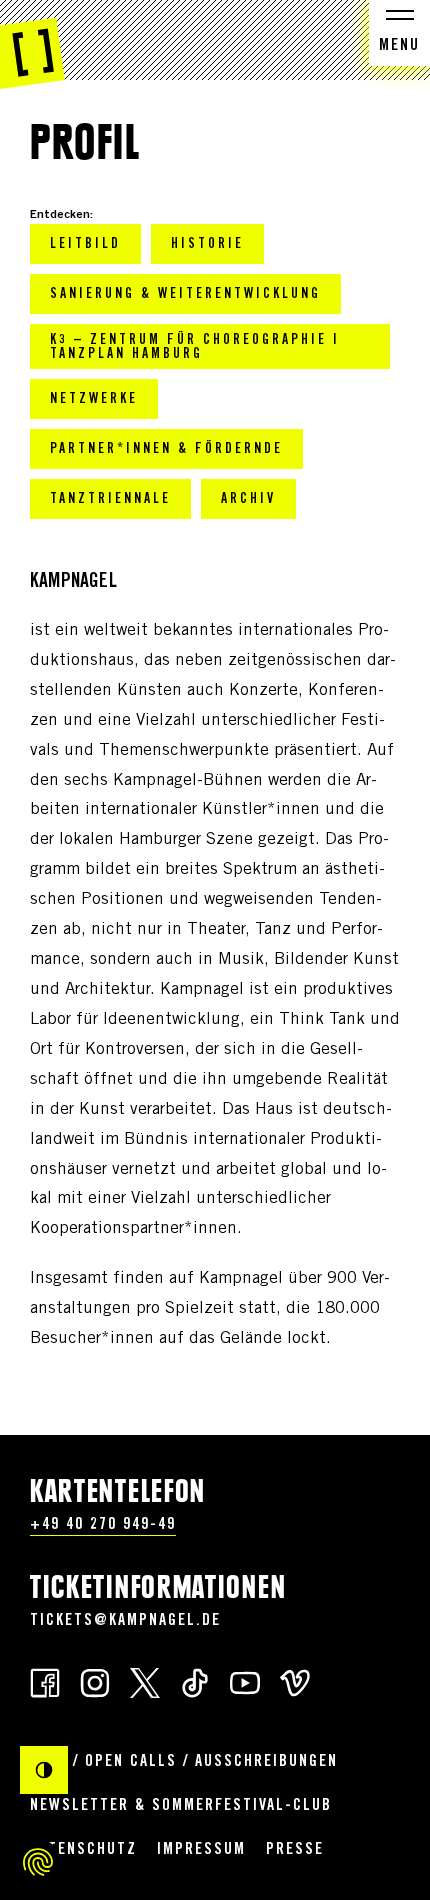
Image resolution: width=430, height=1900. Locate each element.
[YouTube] (245, 1681)
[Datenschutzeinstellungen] (38, 1862)
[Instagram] (95, 1681)
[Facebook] (45, 1681)
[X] (145, 1681)
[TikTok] (195, 1681)
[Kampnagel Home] (32, 45)
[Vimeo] (295, 1681)
